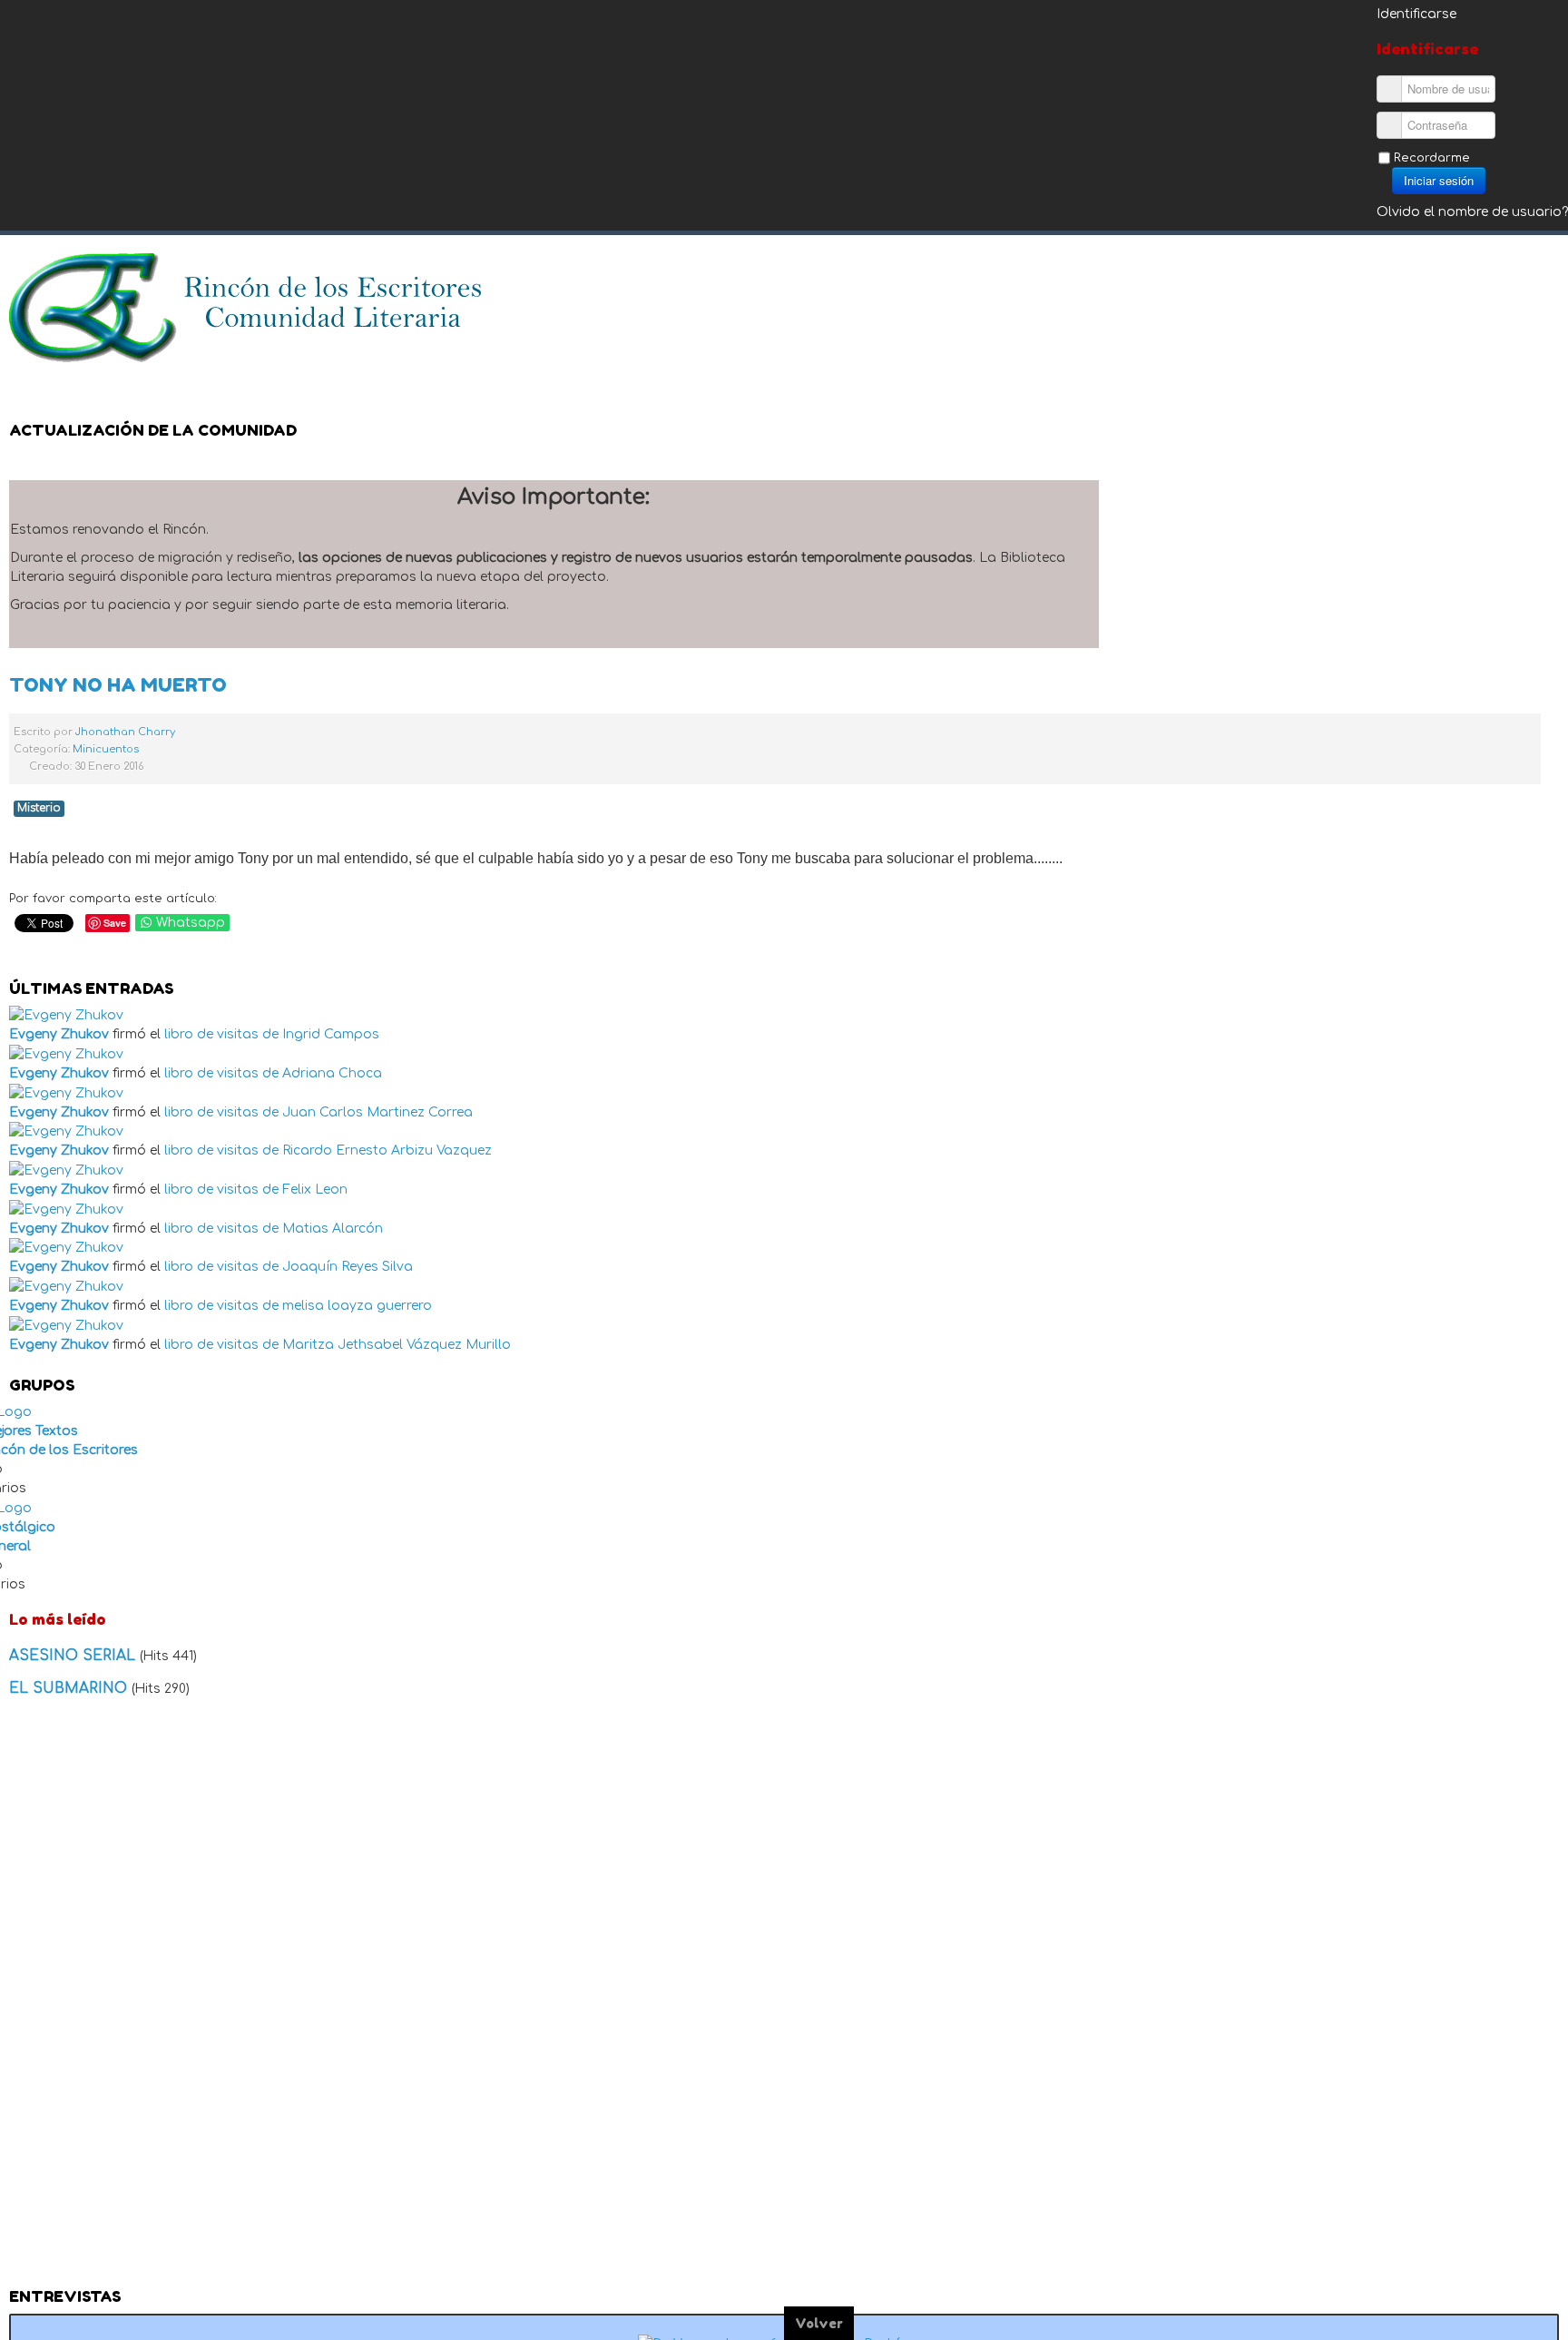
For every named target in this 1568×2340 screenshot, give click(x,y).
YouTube (1544, 277)
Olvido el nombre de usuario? (1472, 212)
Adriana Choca (332, 1073)
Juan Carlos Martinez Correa (377, 1112)
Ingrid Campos (331, 1034)
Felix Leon (315, 1190)
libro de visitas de (221, 1034)
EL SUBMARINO (70, 1688)
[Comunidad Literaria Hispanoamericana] (247, 308)
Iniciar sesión (1439, 180)
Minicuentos (106, 749)
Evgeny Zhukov (59, 1034)
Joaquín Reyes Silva (348, 1267)
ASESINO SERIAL (74, 1656)
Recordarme (1432, 158)
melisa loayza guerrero (357, 1306)
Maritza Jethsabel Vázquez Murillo (397, 1345)
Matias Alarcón (333, 1229)
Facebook (1472, 277)
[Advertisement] (784, 1998)
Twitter (1508, 277)
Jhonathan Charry (125, 732)
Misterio (39, 808)
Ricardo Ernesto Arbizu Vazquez (387, 1150)
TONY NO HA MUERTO (118, 685)
